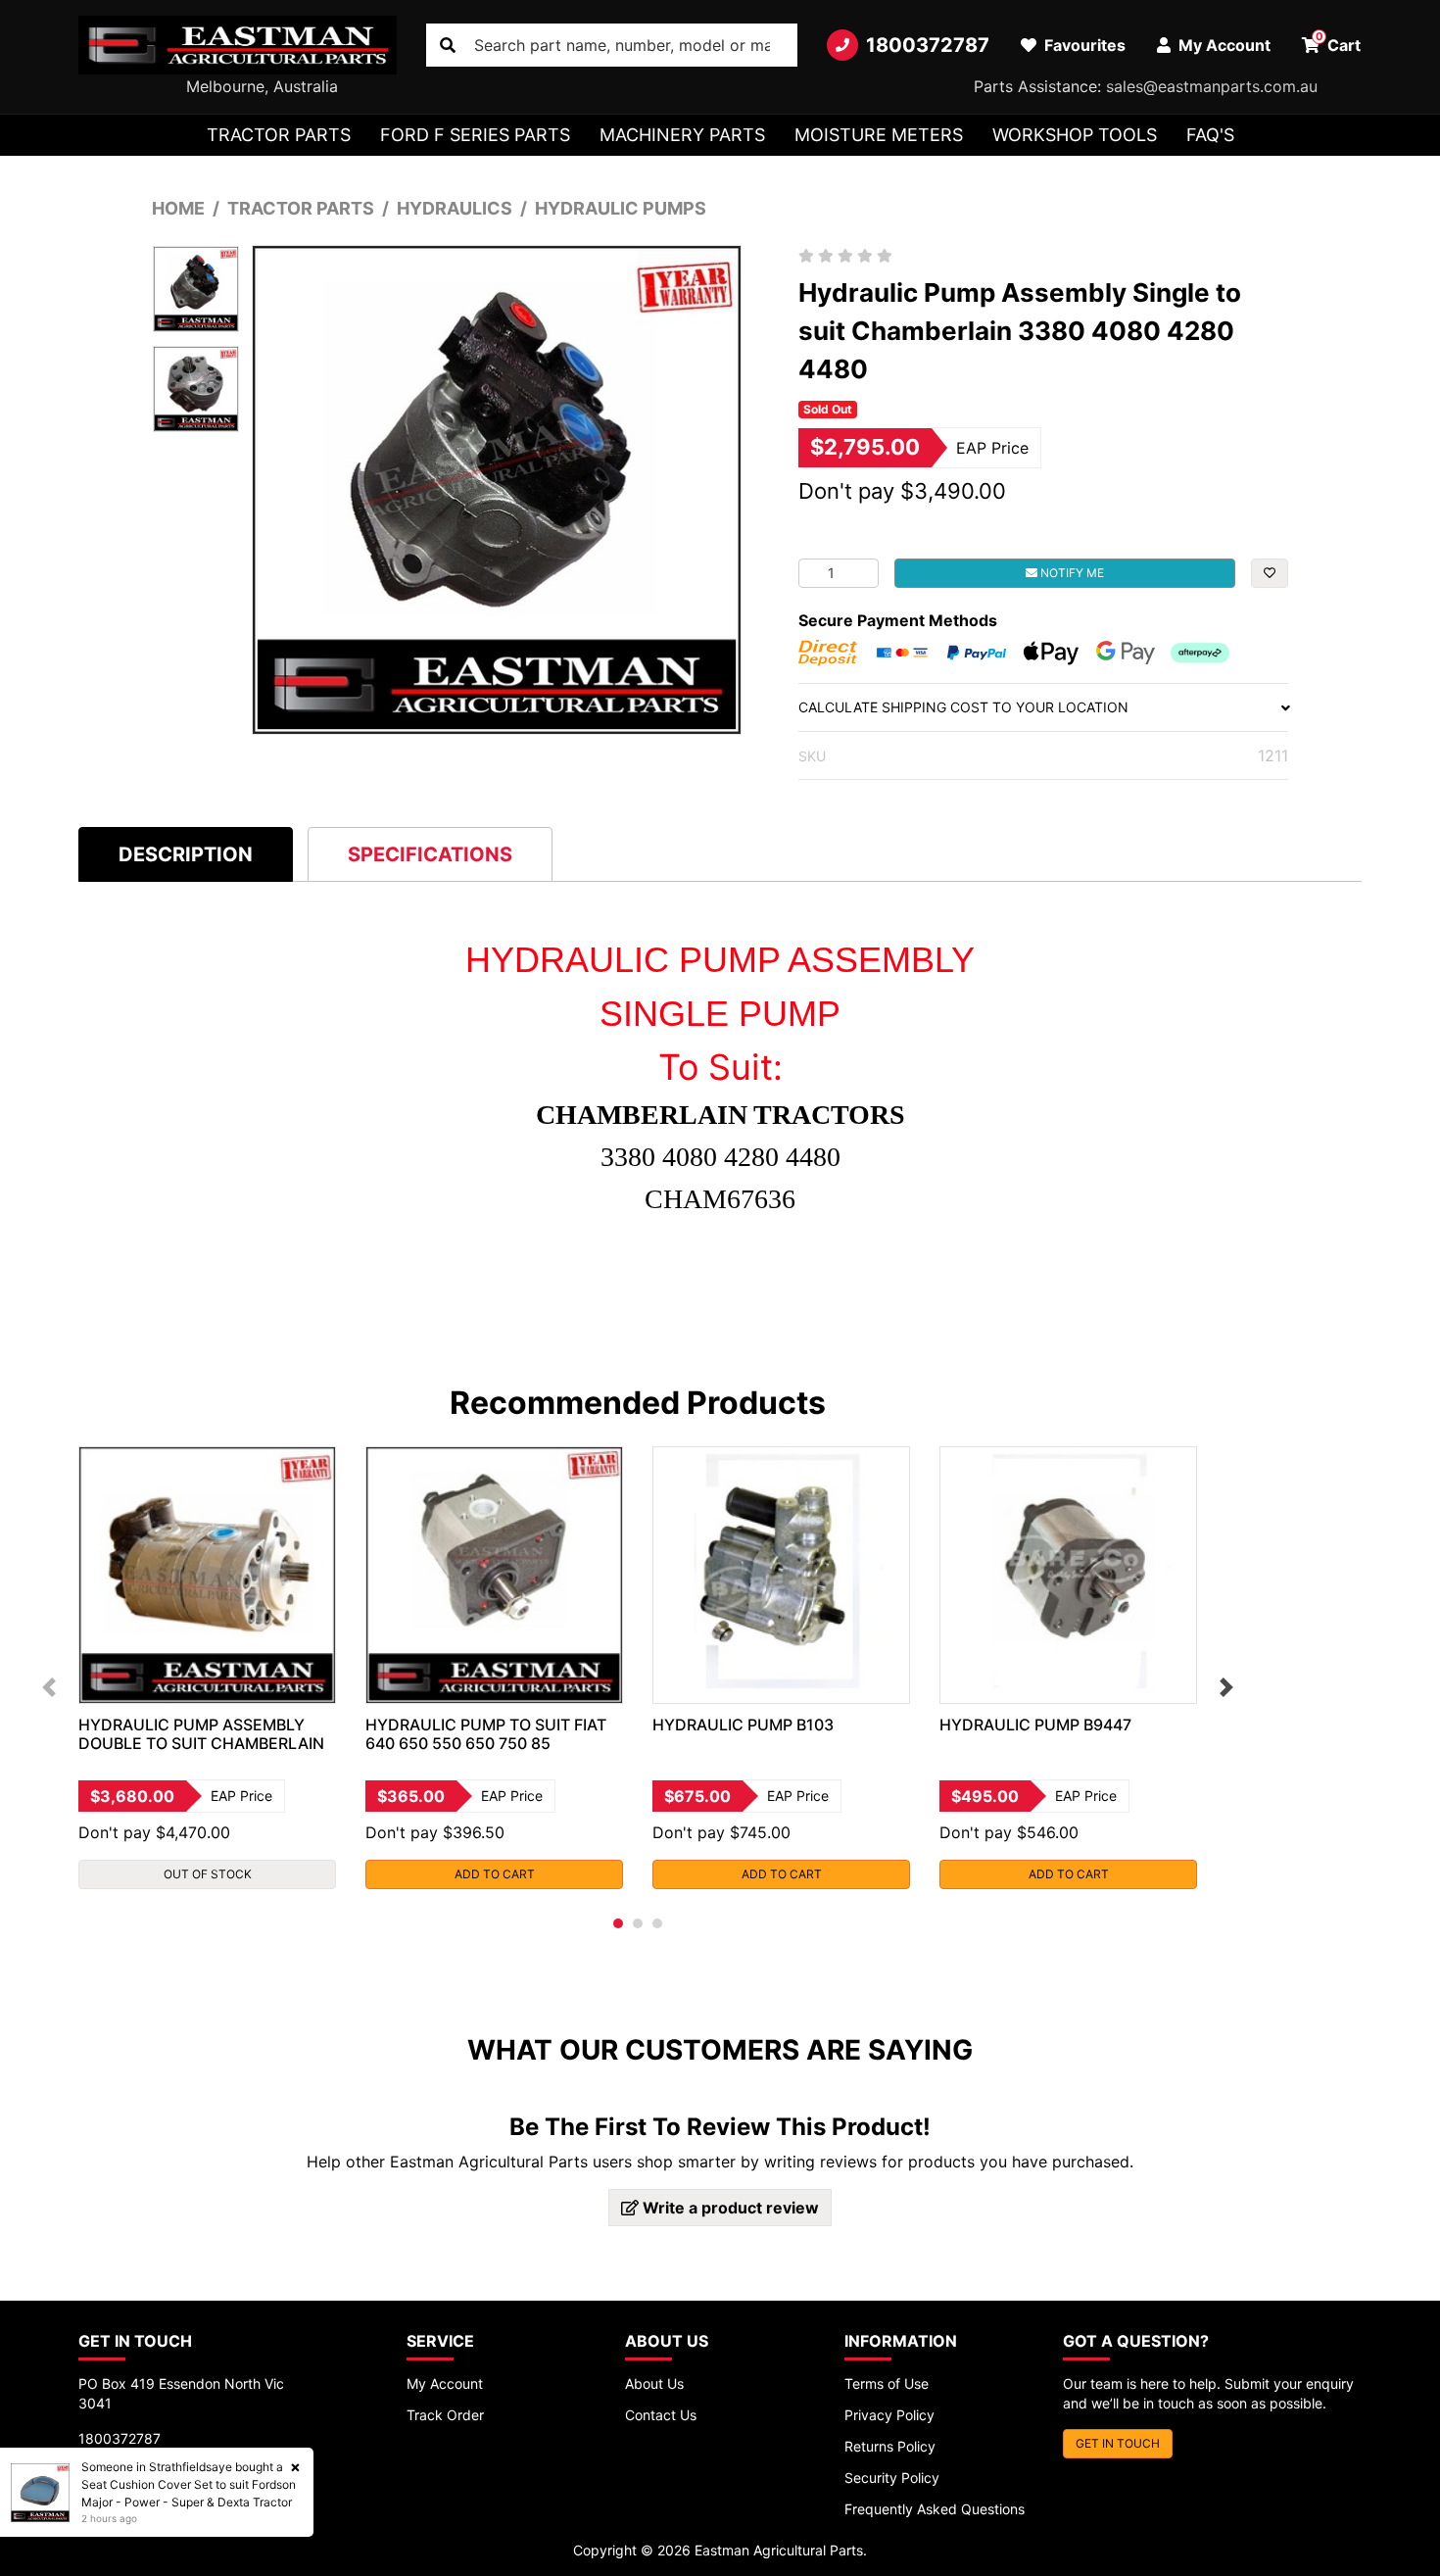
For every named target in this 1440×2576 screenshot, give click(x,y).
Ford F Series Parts (475, 135)
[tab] (186, 854)
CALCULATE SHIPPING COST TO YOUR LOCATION (963, 707)
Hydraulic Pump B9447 (1035, 1725)
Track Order (445, 2415)
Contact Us (661, 2415)
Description (186, 854)
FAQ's (1210, 135)
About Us (654, 2383)
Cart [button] (1339, 42)
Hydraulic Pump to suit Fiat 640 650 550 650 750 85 (486, 1734)
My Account (445, 2383)
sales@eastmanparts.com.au (1212, 86)
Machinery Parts (682, 135)
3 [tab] (657, 1923)
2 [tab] (638, 1923)
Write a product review (729, 2208)
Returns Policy (890, 2446)
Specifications (430, 854)
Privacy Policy (889, 2415)
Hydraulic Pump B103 (743, 1725)
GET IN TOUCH (1118, 2443)
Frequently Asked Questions (935, 2509)
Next (1226, 1687)
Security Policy (892, 2478)
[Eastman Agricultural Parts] (238, 45)
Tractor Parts (279, 135)
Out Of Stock (208, 1874)
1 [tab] (618, 1923)
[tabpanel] (207, 1668)
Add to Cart (495, 1874)
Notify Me (1071, 573)
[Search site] (448, 45)
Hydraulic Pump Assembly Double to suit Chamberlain (201, 1734)
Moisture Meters (879, 135)
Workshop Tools (1075, 135)
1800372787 (928, 45)
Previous (49, 1687)
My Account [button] (1223, 45)
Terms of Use (887, 2383)
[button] (1270, 573)
